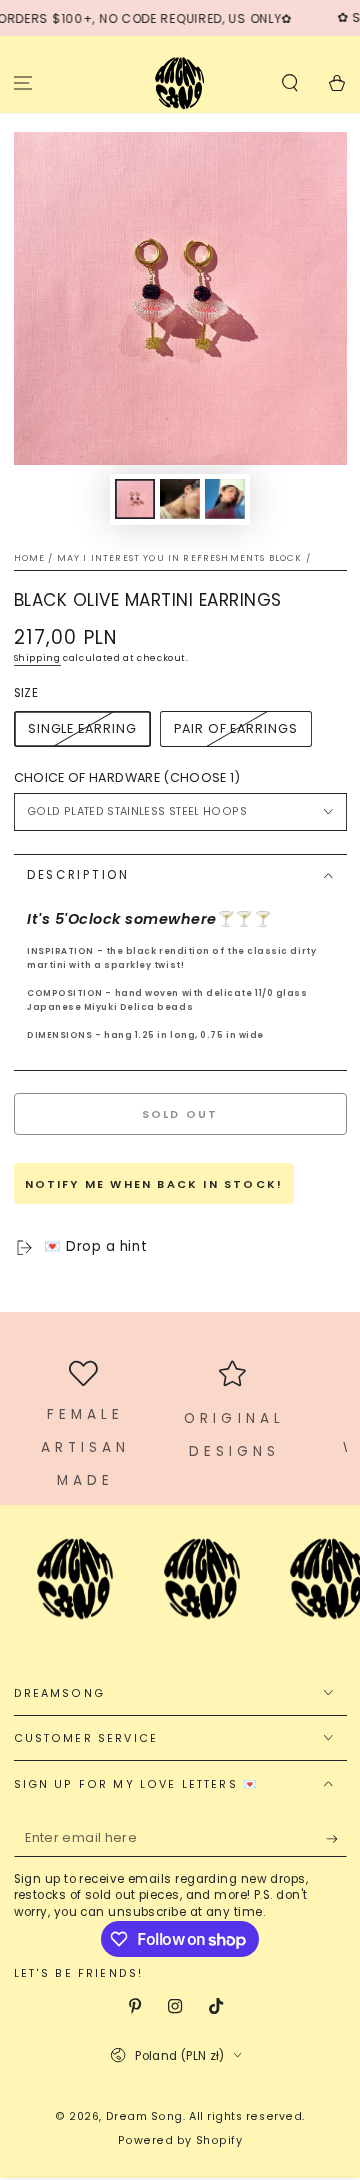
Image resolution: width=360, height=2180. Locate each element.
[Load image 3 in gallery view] (225, 499)
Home (30, 558)
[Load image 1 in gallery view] (135, 499)
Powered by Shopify (180, 2140)
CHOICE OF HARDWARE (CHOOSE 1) (127, 777)
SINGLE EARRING (82, 728)
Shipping (37, 658)
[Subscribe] (336, 1839)
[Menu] (23, 82)
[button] (289, 82)
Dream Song (144, 2116)
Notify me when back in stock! (154, 1184)
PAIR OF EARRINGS (235, 728)
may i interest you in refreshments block (180, 558)
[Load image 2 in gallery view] (180, 499)
